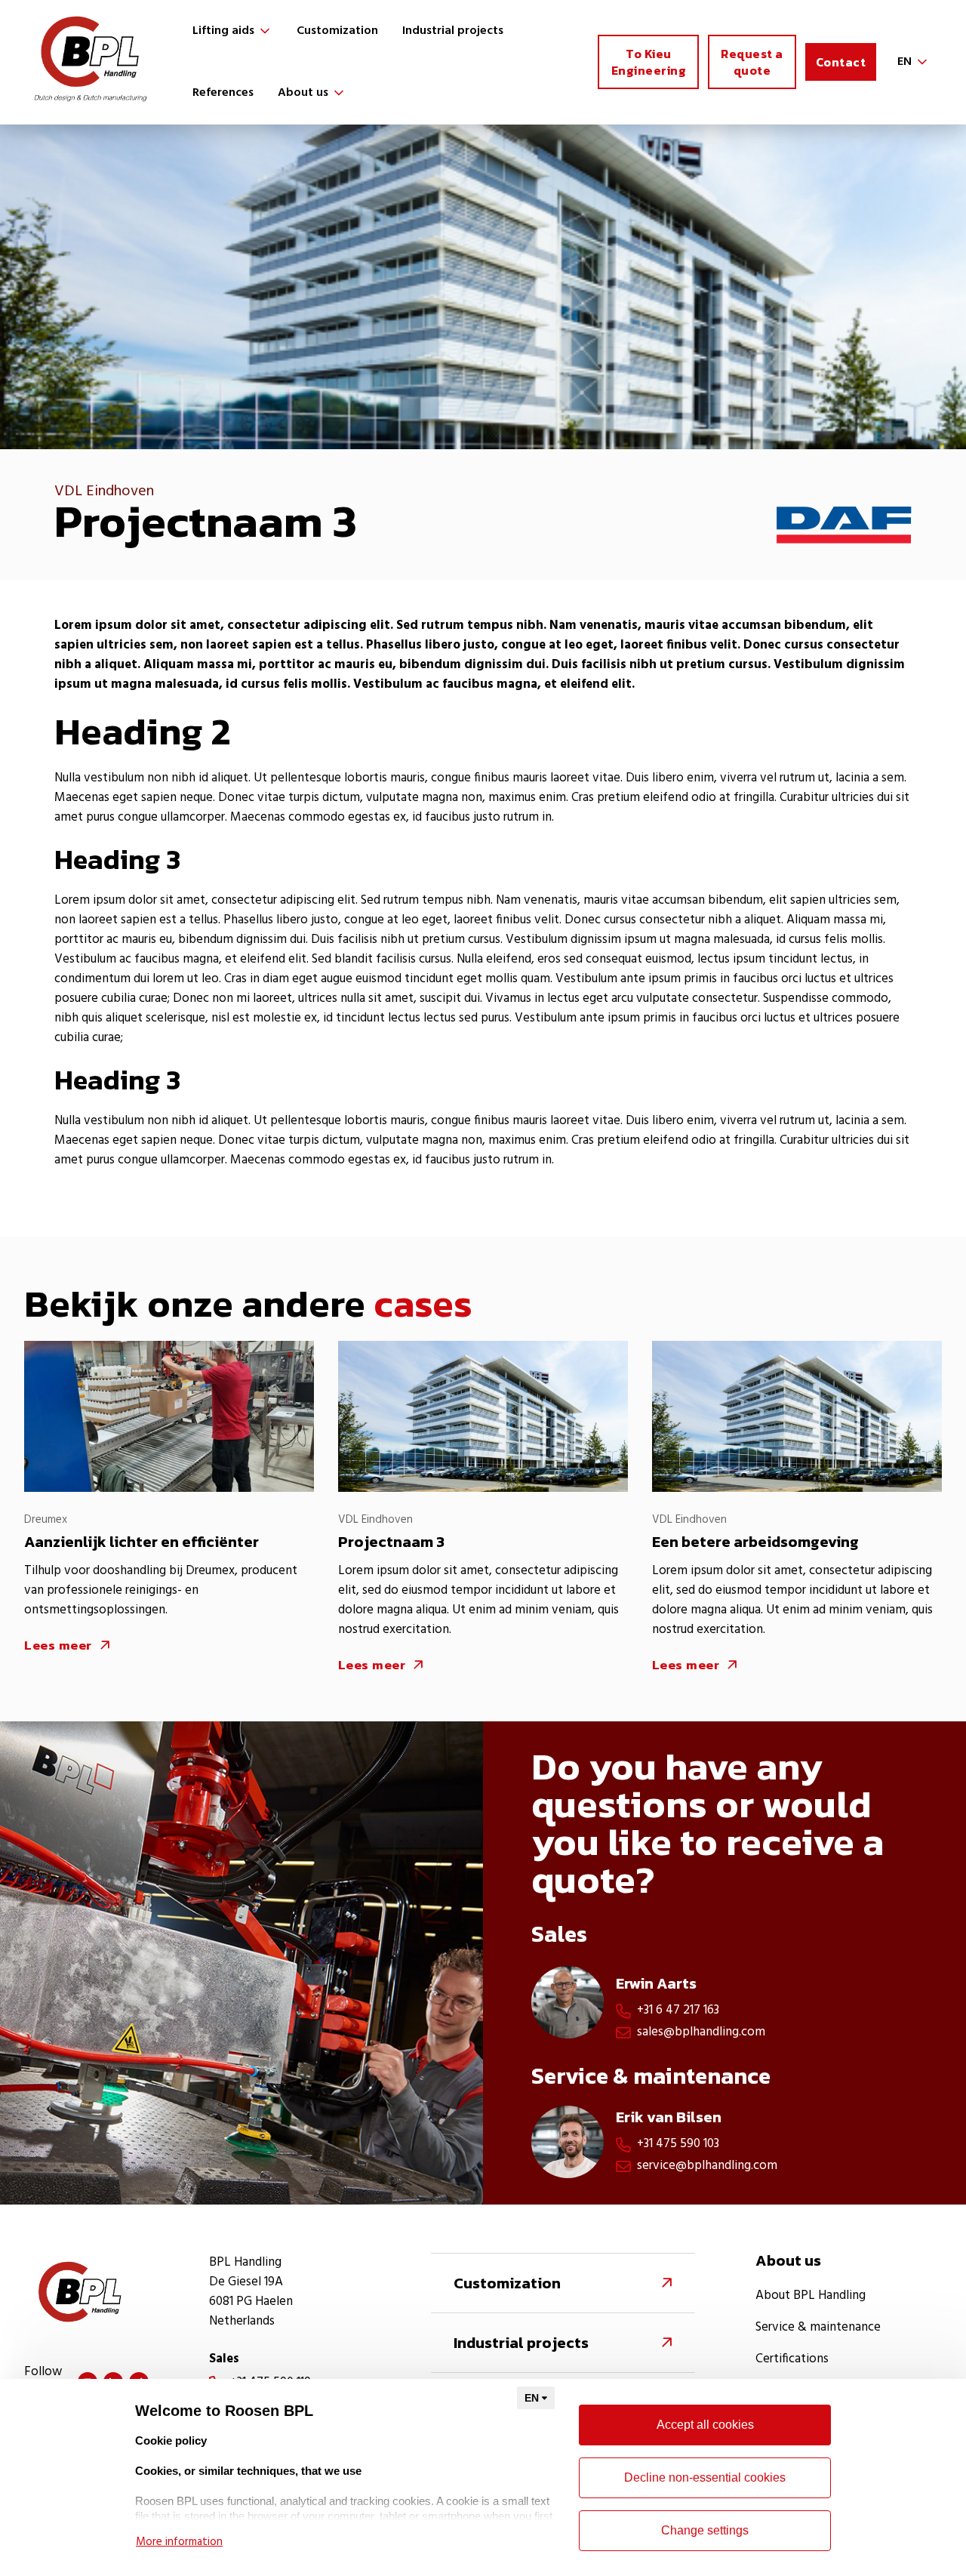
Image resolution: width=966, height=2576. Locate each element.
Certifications (792, 2359)
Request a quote (752, 62)
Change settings (705, 2530)
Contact (841, 62)
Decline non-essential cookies (705, 2477)
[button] (232, 31)
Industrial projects (453, 31)
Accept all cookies (705, 2425)
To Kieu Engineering (649, 62)
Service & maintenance (818, 2328)
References (223, 93)
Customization (337, 31)
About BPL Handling (811, 2296)
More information (179, 2542)
